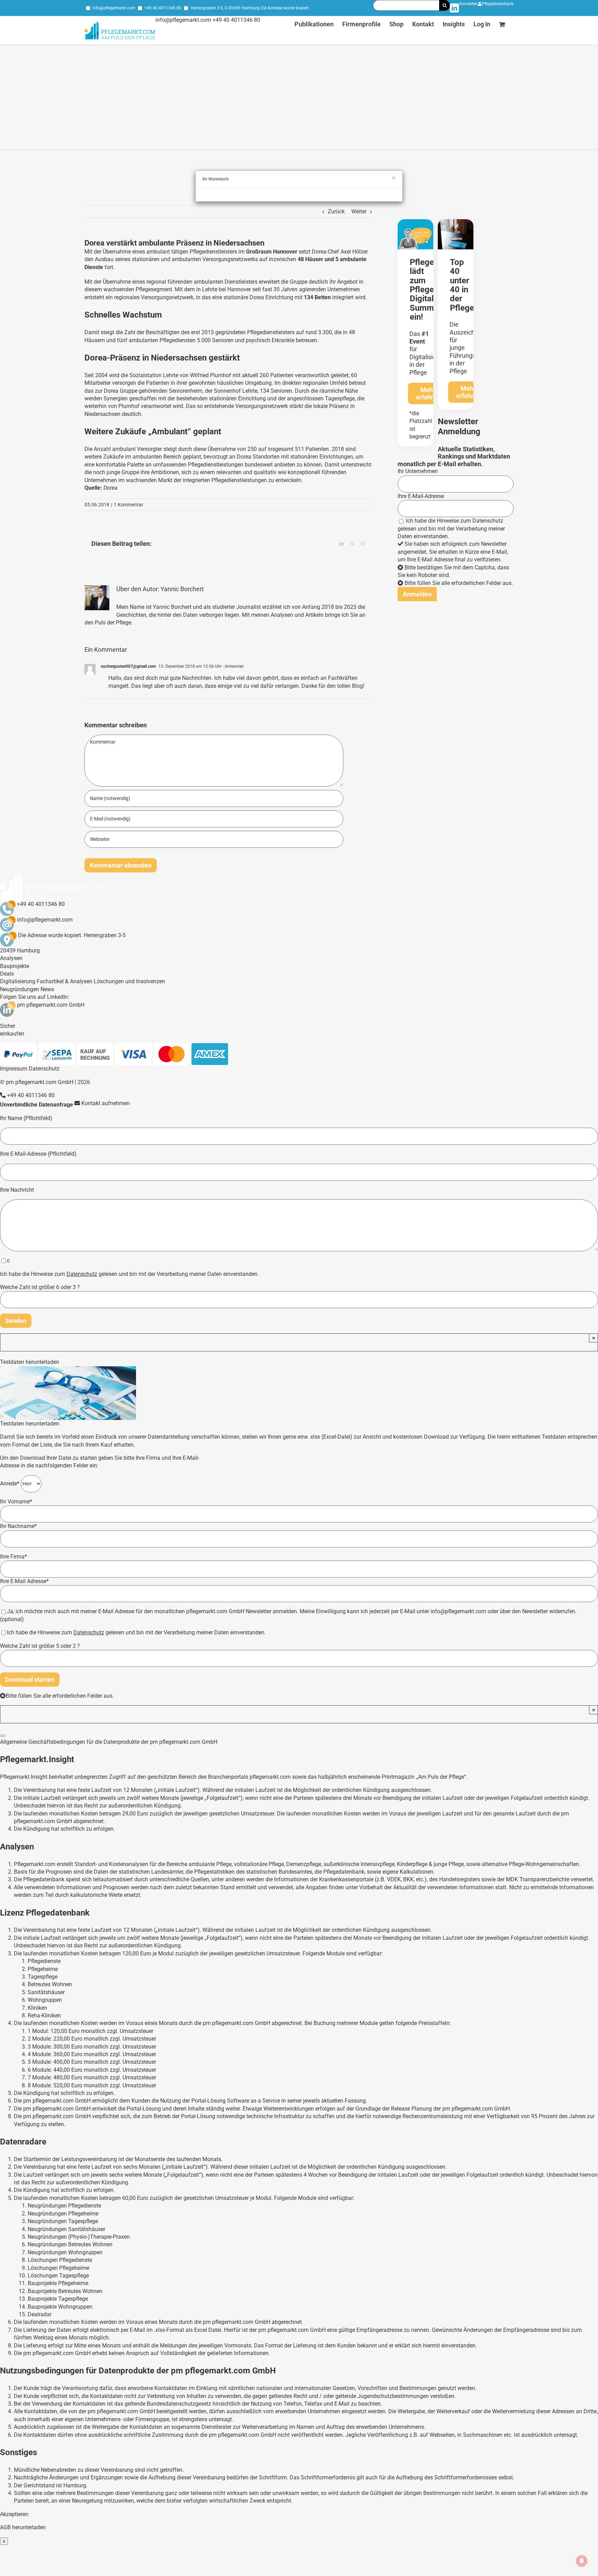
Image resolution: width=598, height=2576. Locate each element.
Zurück (336, 211)
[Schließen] (3, 1736)
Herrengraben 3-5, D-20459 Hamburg (225, 8)
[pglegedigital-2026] (415, 222)
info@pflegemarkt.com (114, 8)
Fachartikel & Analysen (65, 981)
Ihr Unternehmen (418, 471)
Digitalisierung (18, 981)
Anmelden (468, 4)
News (47, 989)
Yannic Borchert (182, 589)
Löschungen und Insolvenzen (129, 981)
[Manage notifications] (582, 2561)
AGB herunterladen (23, 2527)
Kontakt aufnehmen (105, 1103)
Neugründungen (20, 989)
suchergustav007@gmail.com (128, 666)
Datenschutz (488, 521)
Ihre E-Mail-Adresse (421, 496)
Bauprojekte (15, 966)
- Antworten (233, 666)
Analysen (11, 958)
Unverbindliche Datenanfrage (37, 1105)
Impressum (14, 1069)
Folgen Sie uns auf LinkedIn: (35, 997)
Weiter (359, 211)
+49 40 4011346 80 (163, 8)
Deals (7, 974)
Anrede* (10, 1483)
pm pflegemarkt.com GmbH (51, 1005)
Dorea (257, 297)
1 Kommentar (129, 505)
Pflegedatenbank (498, 4)
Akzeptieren (14, 2514)
